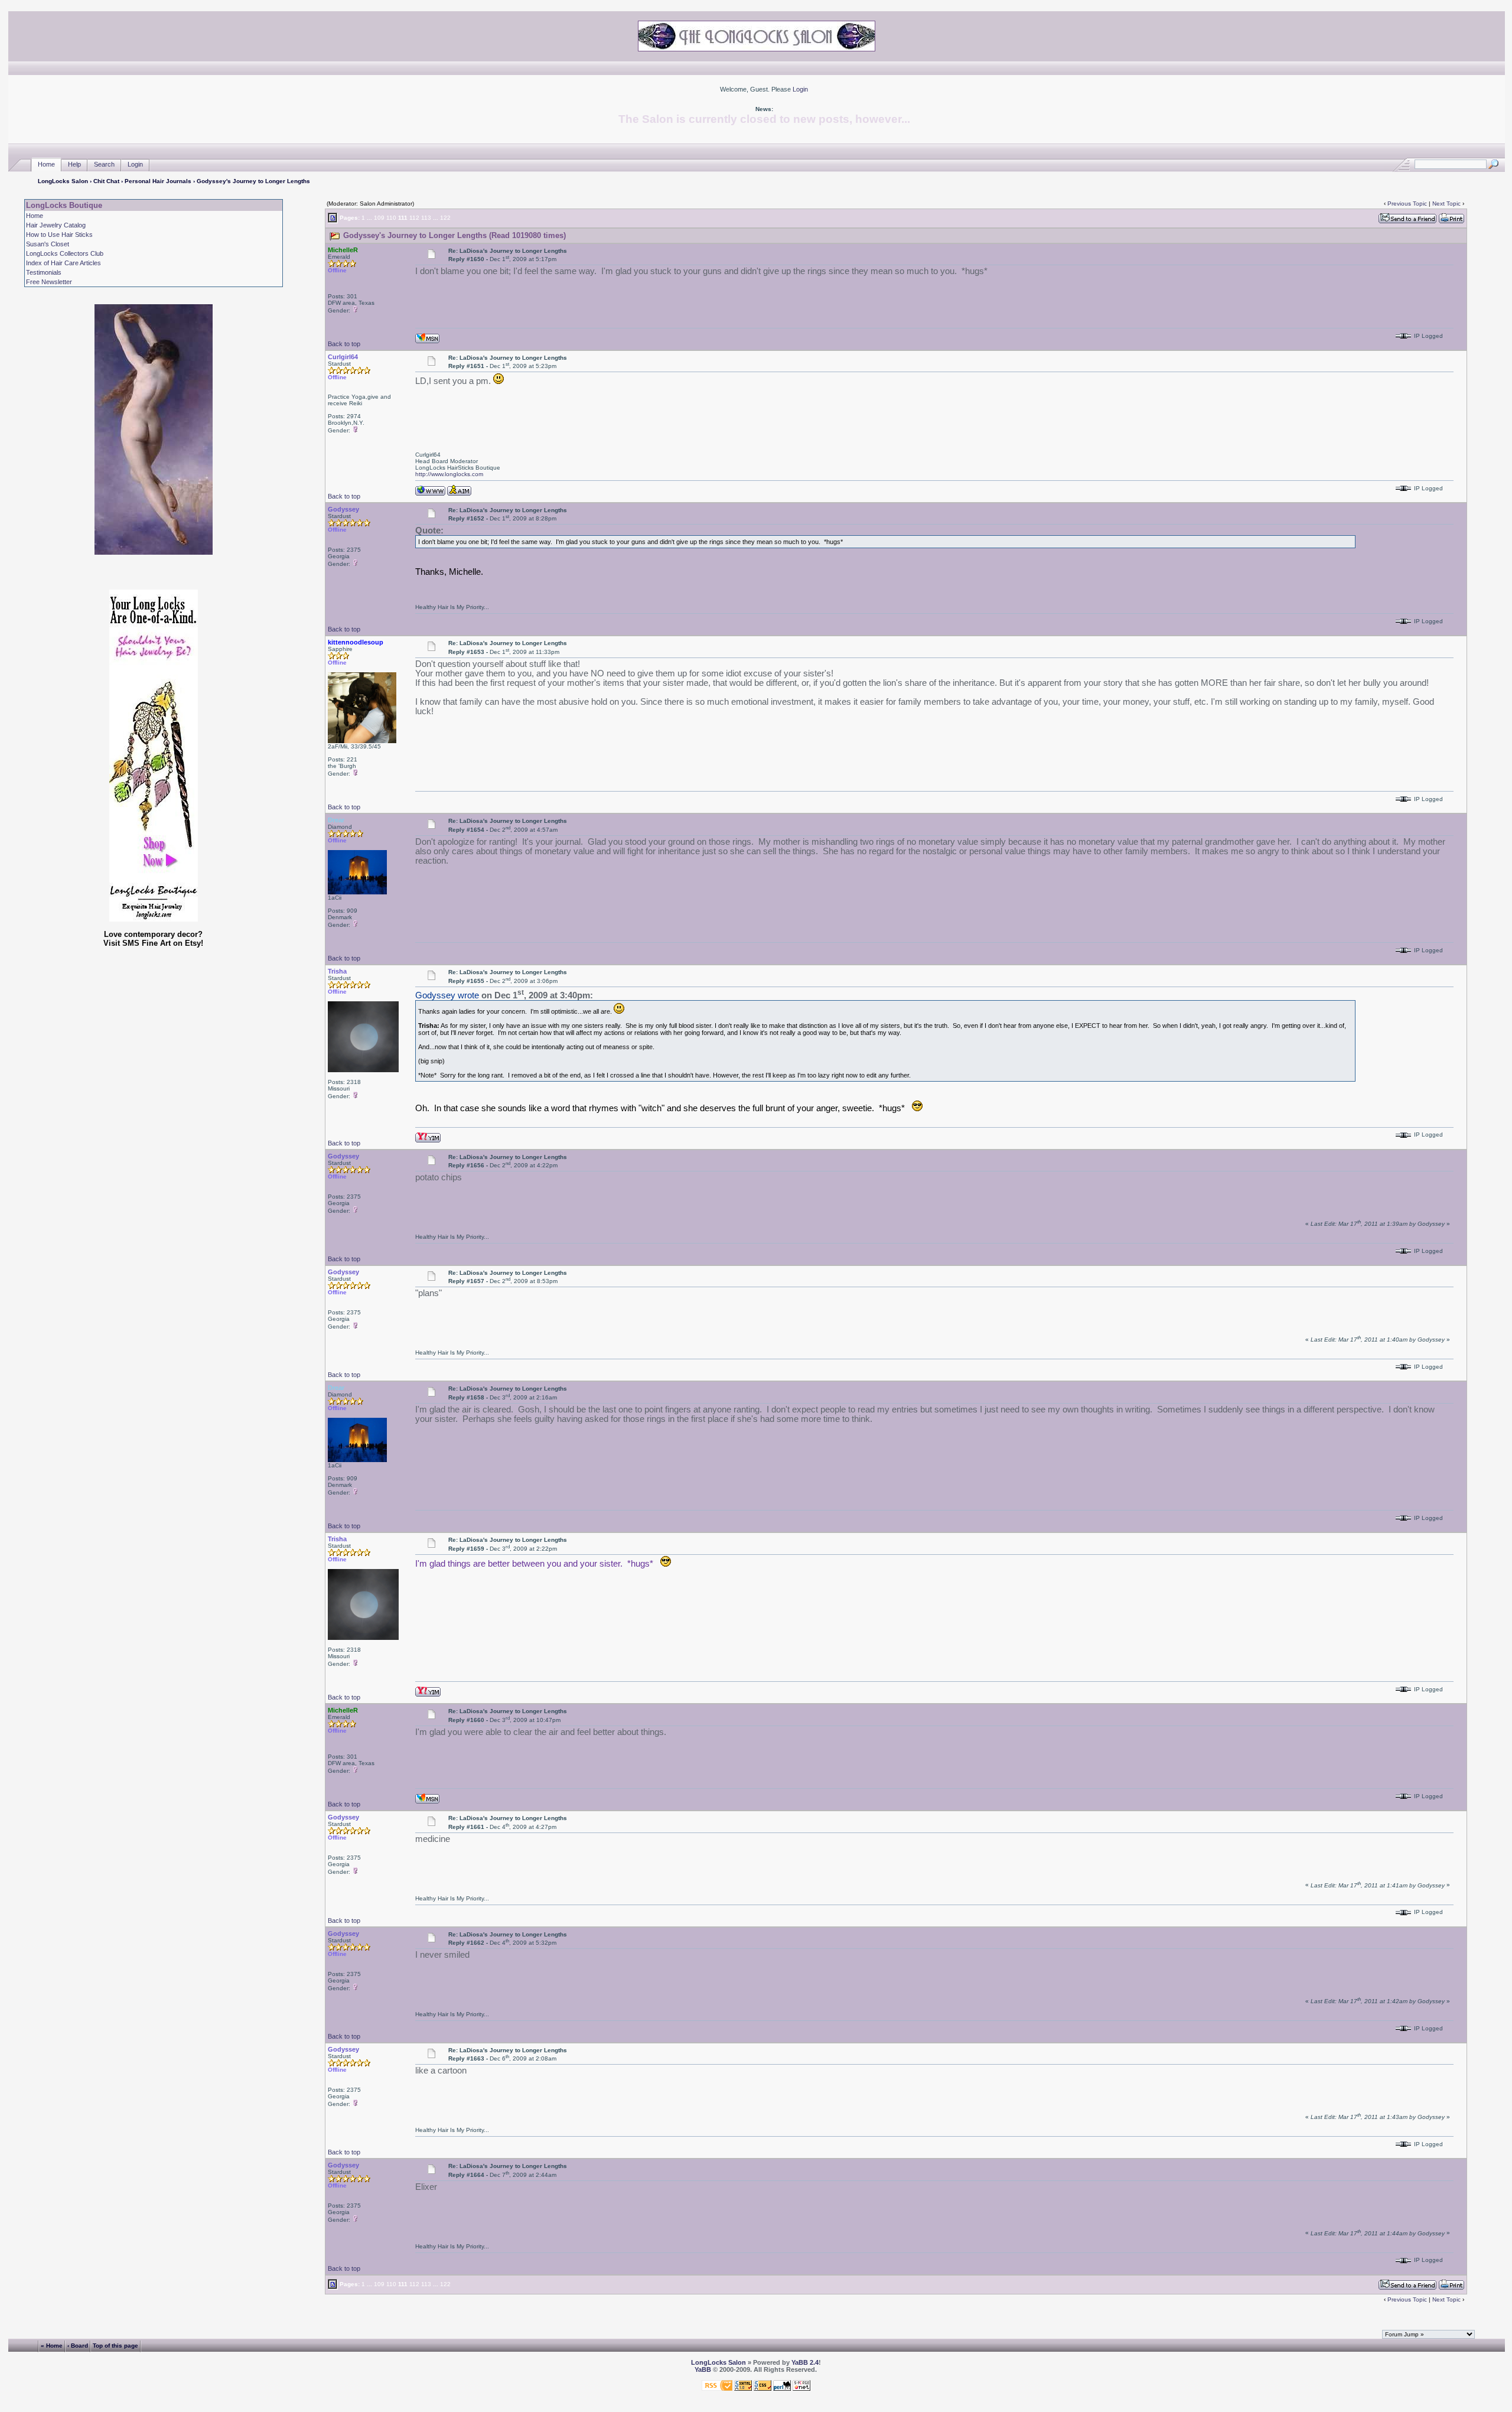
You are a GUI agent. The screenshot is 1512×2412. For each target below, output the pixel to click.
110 (391, 218)
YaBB (703, 2369)
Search (104, 164)
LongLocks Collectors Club (65, 253)
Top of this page (115, 2345)
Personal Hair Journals (158, 181)
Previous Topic (1407, 204)
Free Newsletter (49, 282)
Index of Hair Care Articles (63, 263)
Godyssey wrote (447, 995)
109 (379, 218)
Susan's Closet (48, 244)
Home (46, 164)
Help (74, 164)
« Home (52, 2345)
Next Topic (1446, 204)
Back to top (344, 344)
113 (426, 218)
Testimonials (44, 272)
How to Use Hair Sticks (59, 235)
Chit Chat (106, 181)
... (369, 218)
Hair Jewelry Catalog (56, 225)
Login (800, 89)
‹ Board (78, 2345)
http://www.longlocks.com (449, 474)
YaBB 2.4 (805, 2362)
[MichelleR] (427, 337)
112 (414, 218)
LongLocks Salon (63, 181)
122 (445, 218)
